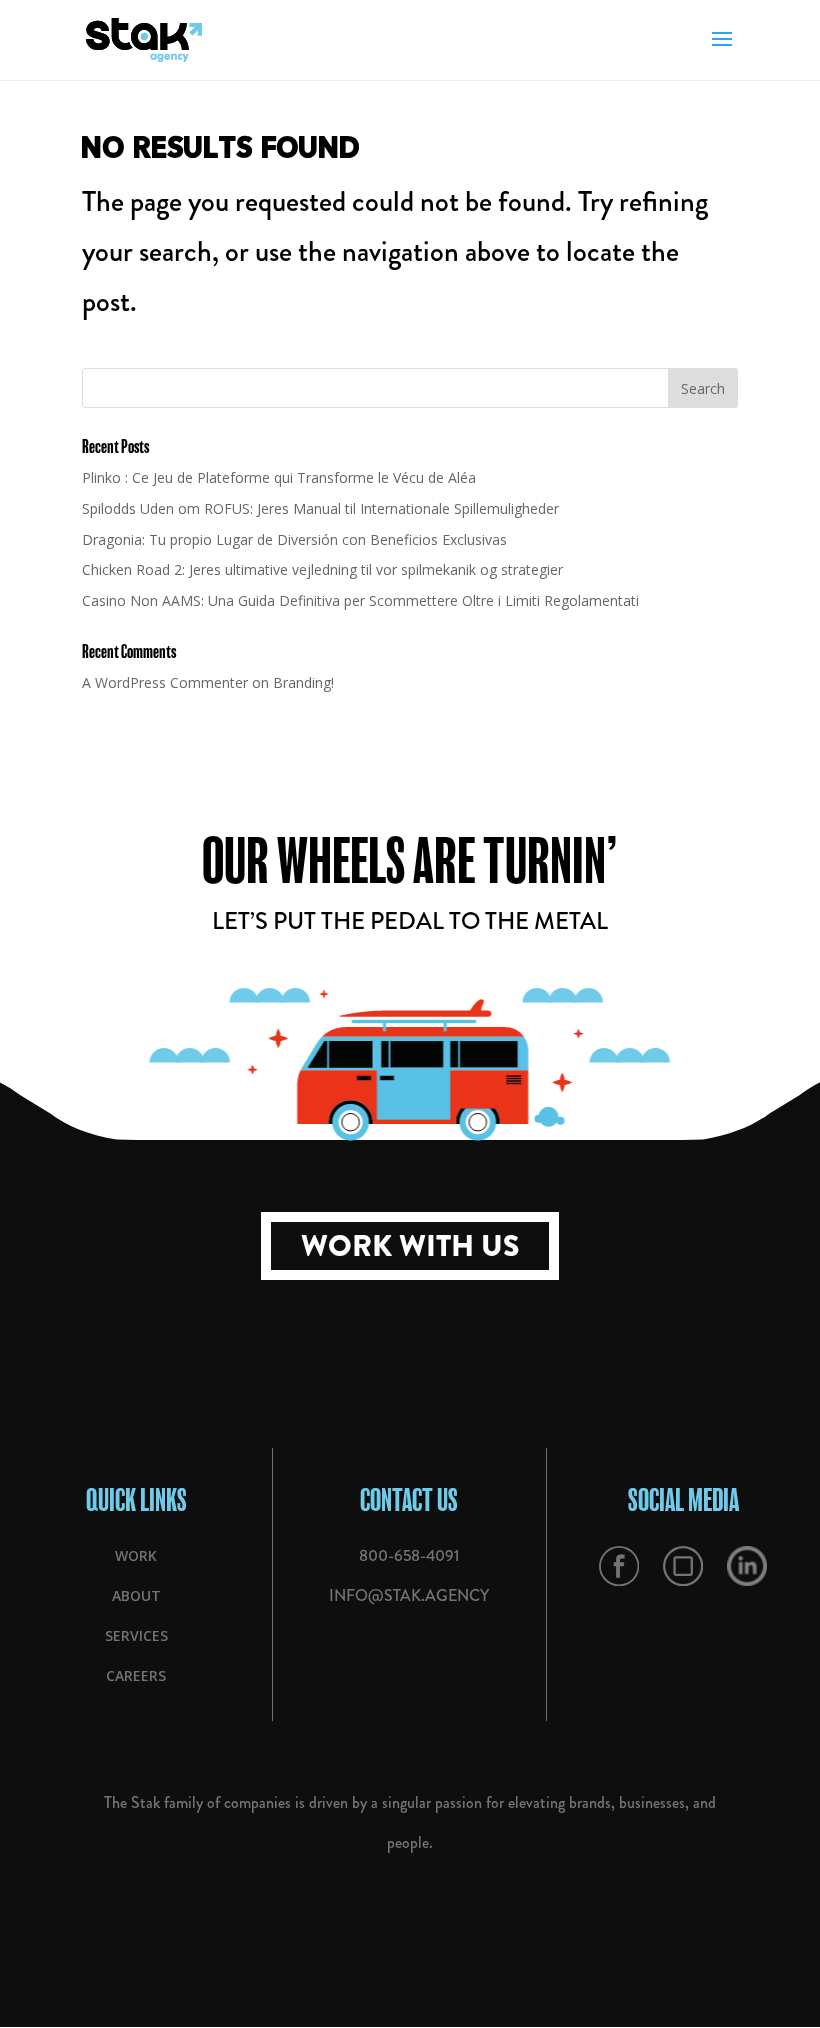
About (136, 1595)
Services (136, 1635)
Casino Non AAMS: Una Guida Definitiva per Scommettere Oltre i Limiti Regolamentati (360, 600)
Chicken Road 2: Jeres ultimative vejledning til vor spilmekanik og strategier (322, 569)
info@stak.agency (409, 1595)
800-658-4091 (409, 1555)
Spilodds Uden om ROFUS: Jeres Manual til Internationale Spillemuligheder (320, 508)
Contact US (409, 1499)
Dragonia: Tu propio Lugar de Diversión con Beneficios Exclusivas (294, 539)
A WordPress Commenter (165, 682)
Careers (136, 1675)
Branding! (303, 682)
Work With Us (410, 1246)
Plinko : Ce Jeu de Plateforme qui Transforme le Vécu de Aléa (279, 477)
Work (136, 1555)
